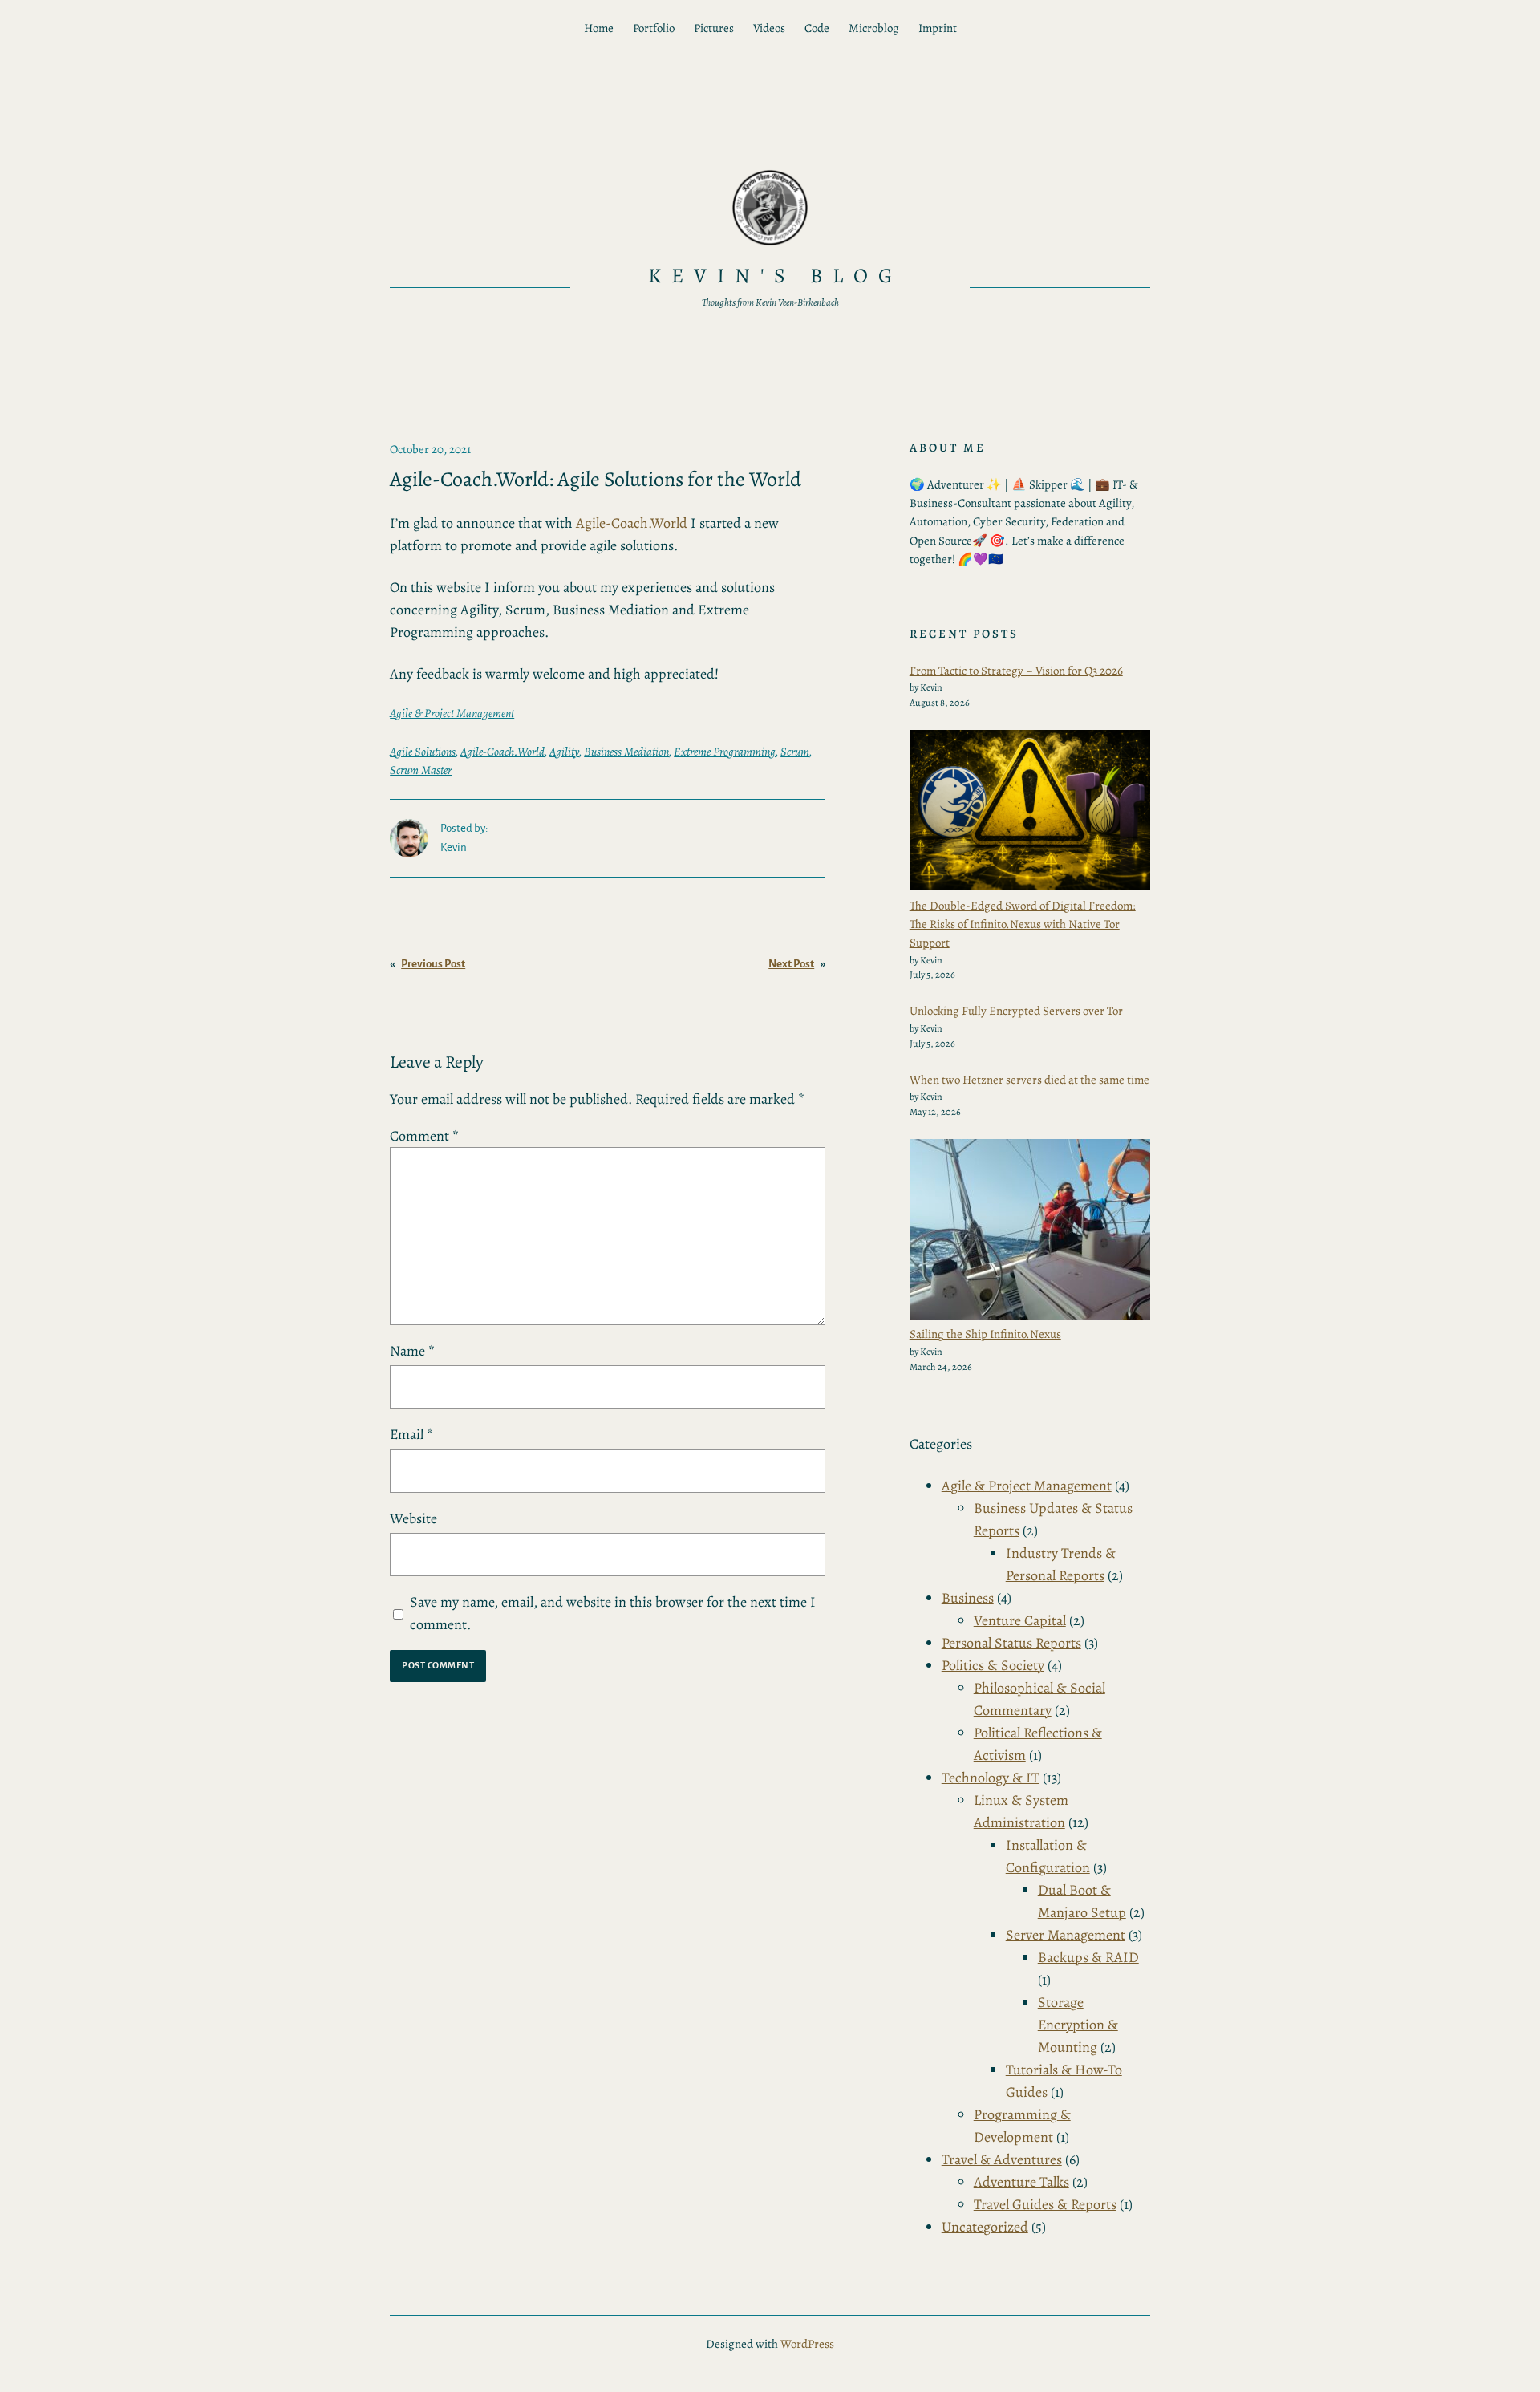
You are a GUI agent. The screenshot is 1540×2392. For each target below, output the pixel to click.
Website (413, 1518)
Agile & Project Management (452, 713)
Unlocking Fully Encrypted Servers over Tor (1016, 1011)
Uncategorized (985, 2227)
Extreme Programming (725, 752)
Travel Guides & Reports (1045, 2204)
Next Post (791, 964)
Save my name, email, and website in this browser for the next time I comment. (613, 1613)
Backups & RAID (1088, 1957)
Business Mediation (626, 752)
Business (968, 1598)
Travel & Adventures (1002, 2159)
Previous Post (433, 964)
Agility (564, 752)
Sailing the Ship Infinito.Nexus (985, 1334)
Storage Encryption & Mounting (1078, 2025)
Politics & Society (993, 1665)
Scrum (795, 752)
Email (411, 1434)
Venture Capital (1020, 1620)
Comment (424, 1136)
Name (412, 1351)
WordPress (807, 2344)
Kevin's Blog (776, 276)
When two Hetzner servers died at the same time (1029, 1080)
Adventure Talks (1021, 2182)
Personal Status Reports (1011, 1643)
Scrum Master (421, 770)
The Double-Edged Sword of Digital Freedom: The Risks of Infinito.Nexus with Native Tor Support (1023, 924)
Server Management (1066, 1935)
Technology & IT (991, 1778)
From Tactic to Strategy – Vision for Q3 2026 (1016, 671)
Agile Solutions (423, 752)
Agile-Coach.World (632, 523)
